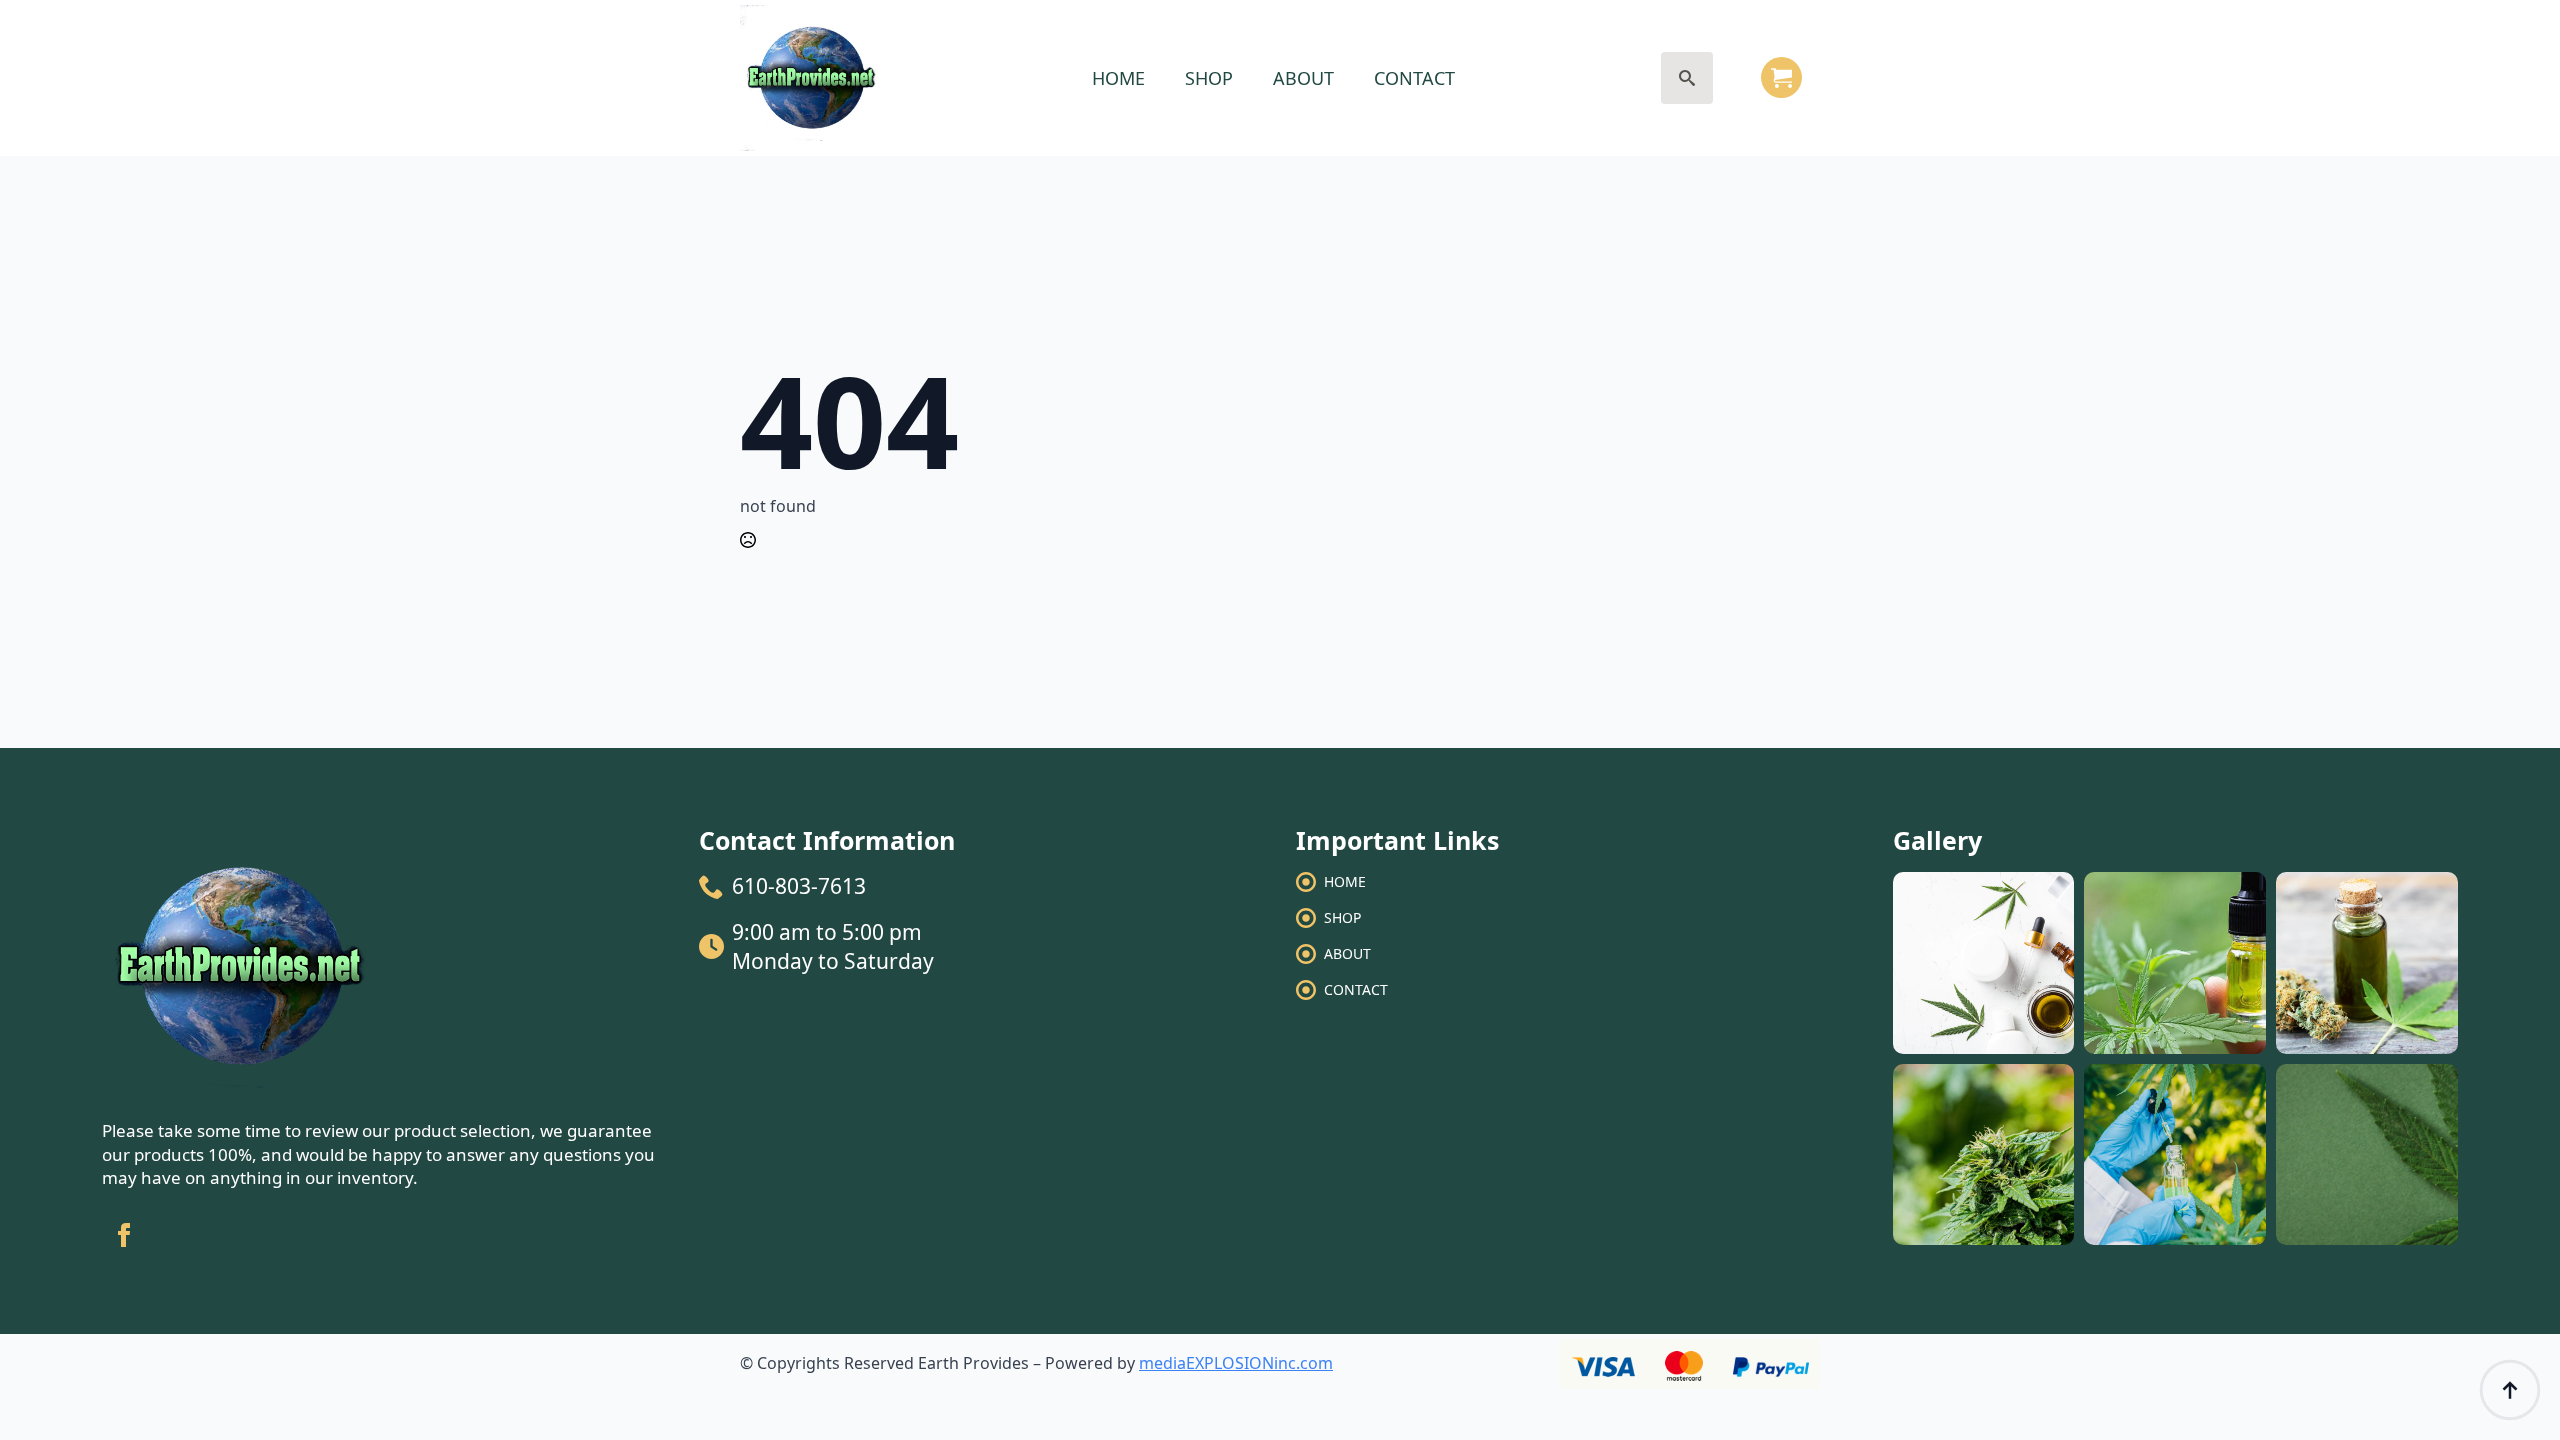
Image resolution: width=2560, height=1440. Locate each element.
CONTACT (1414, 78)
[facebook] (124, 1235)
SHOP (1209, 78)
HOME (1118, 78)
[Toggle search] (1687, 78)
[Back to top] (2510, 1390)
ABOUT (1303, 78)
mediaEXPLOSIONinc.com (1236, 1363)
